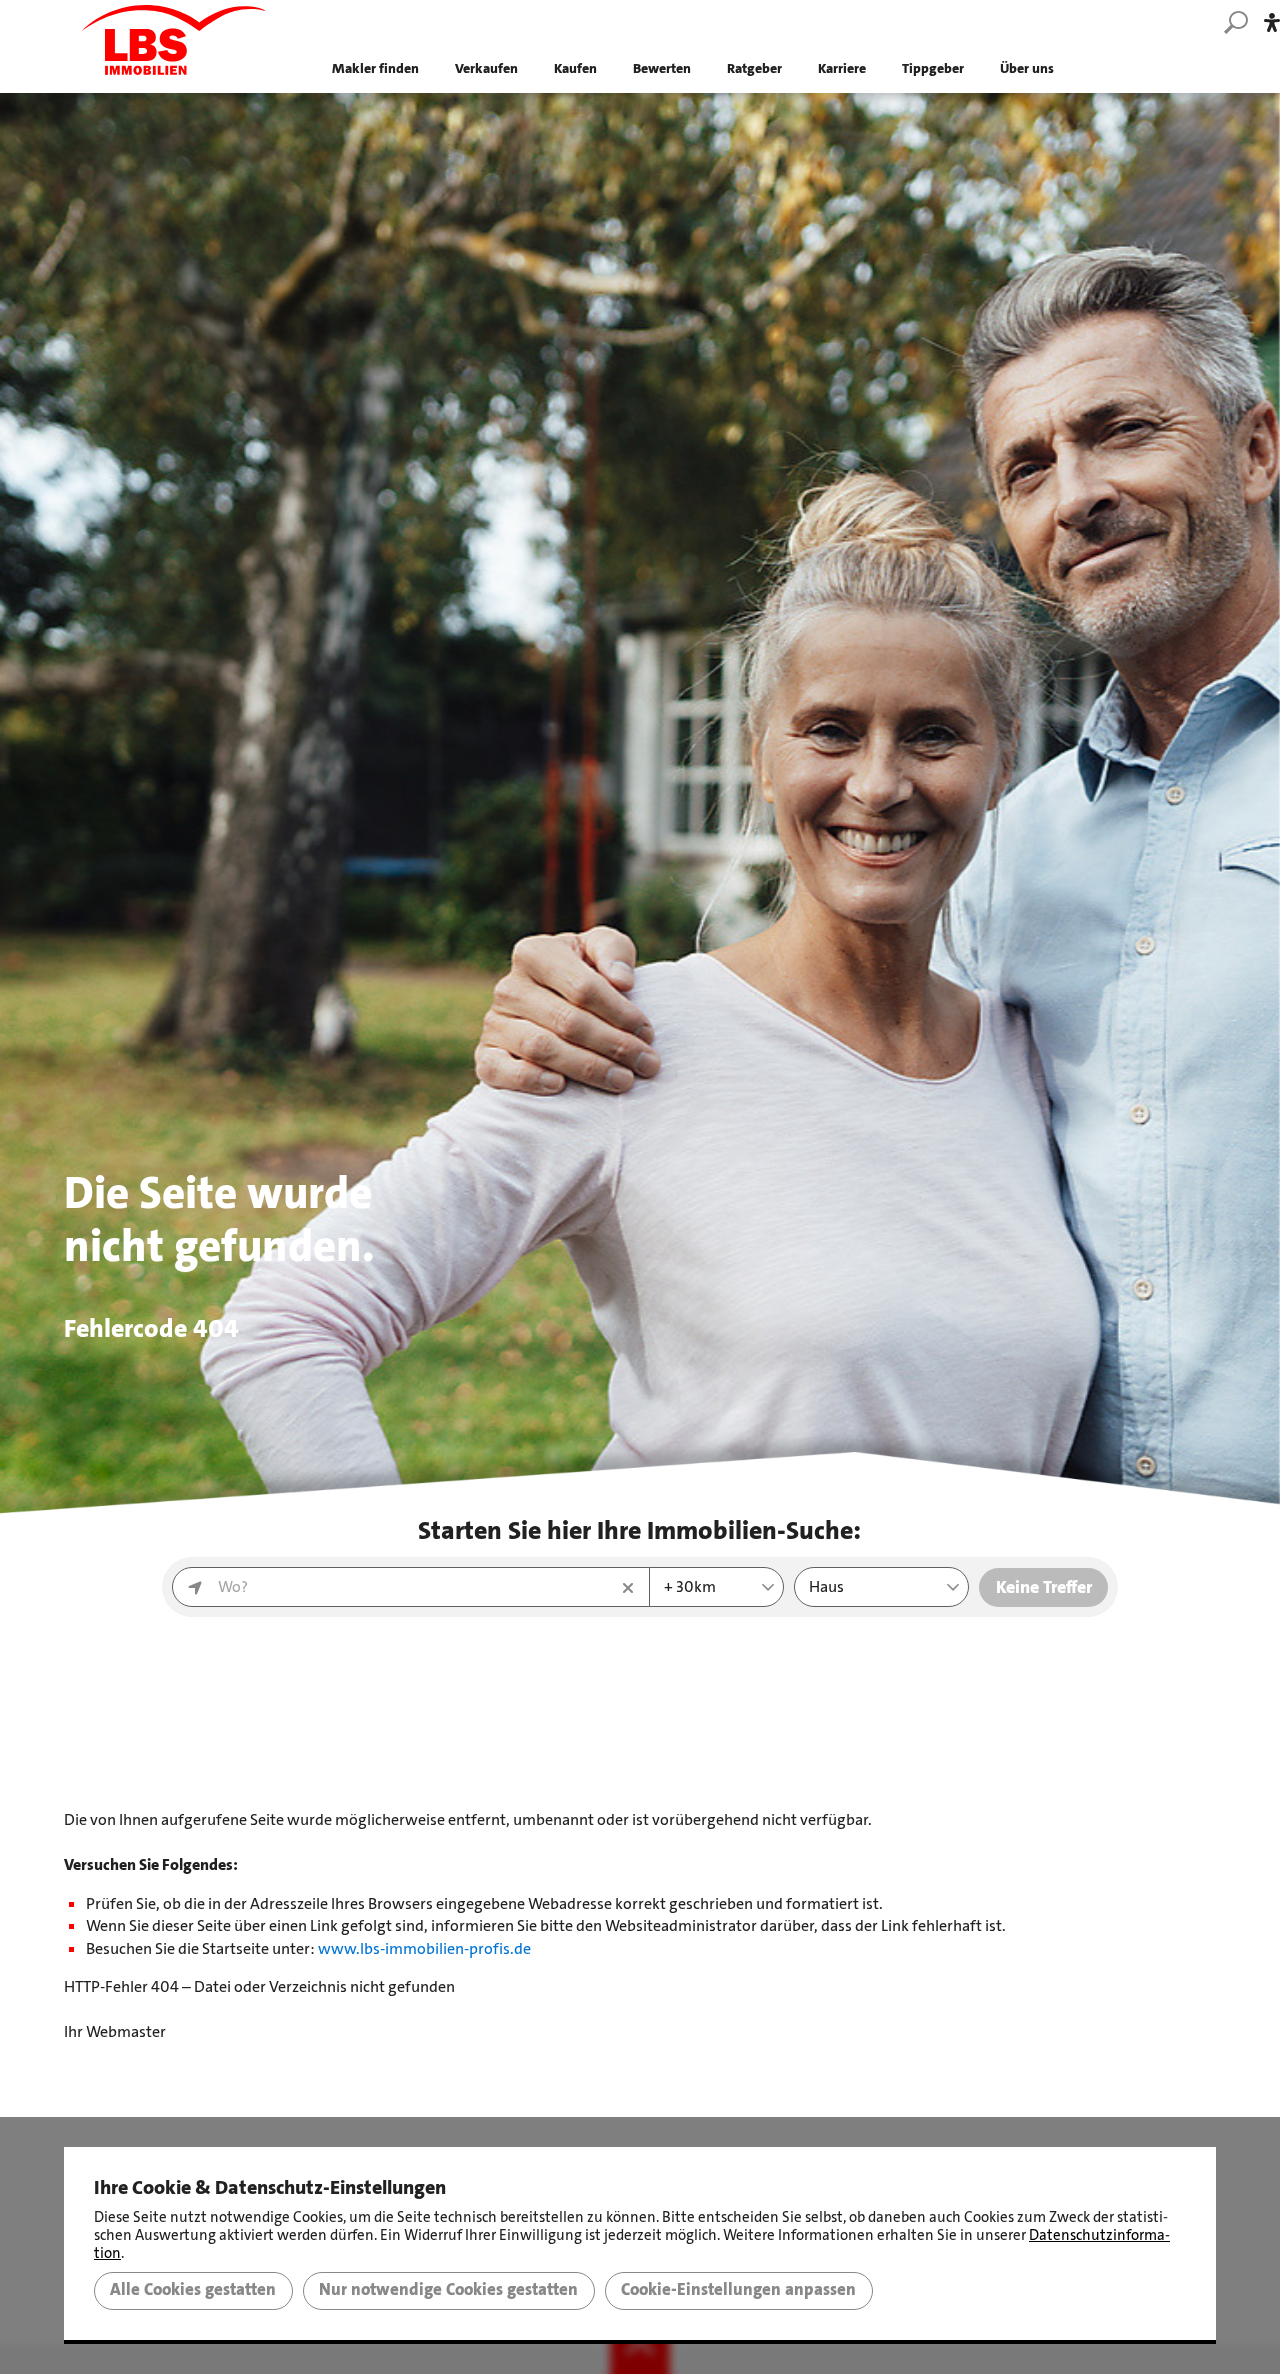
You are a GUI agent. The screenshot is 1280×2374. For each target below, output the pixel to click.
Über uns (1027, 69)
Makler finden (375, 69)
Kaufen (575, 69)
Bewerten (662, 69)
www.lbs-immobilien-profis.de (424, 1948)
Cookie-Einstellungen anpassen (738, 2290)
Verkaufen (486, 69)
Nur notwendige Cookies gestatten (448, 2290)
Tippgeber (933, 69)
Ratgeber (754, 69)
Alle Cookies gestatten (193, 2290)
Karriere (842, 69)
